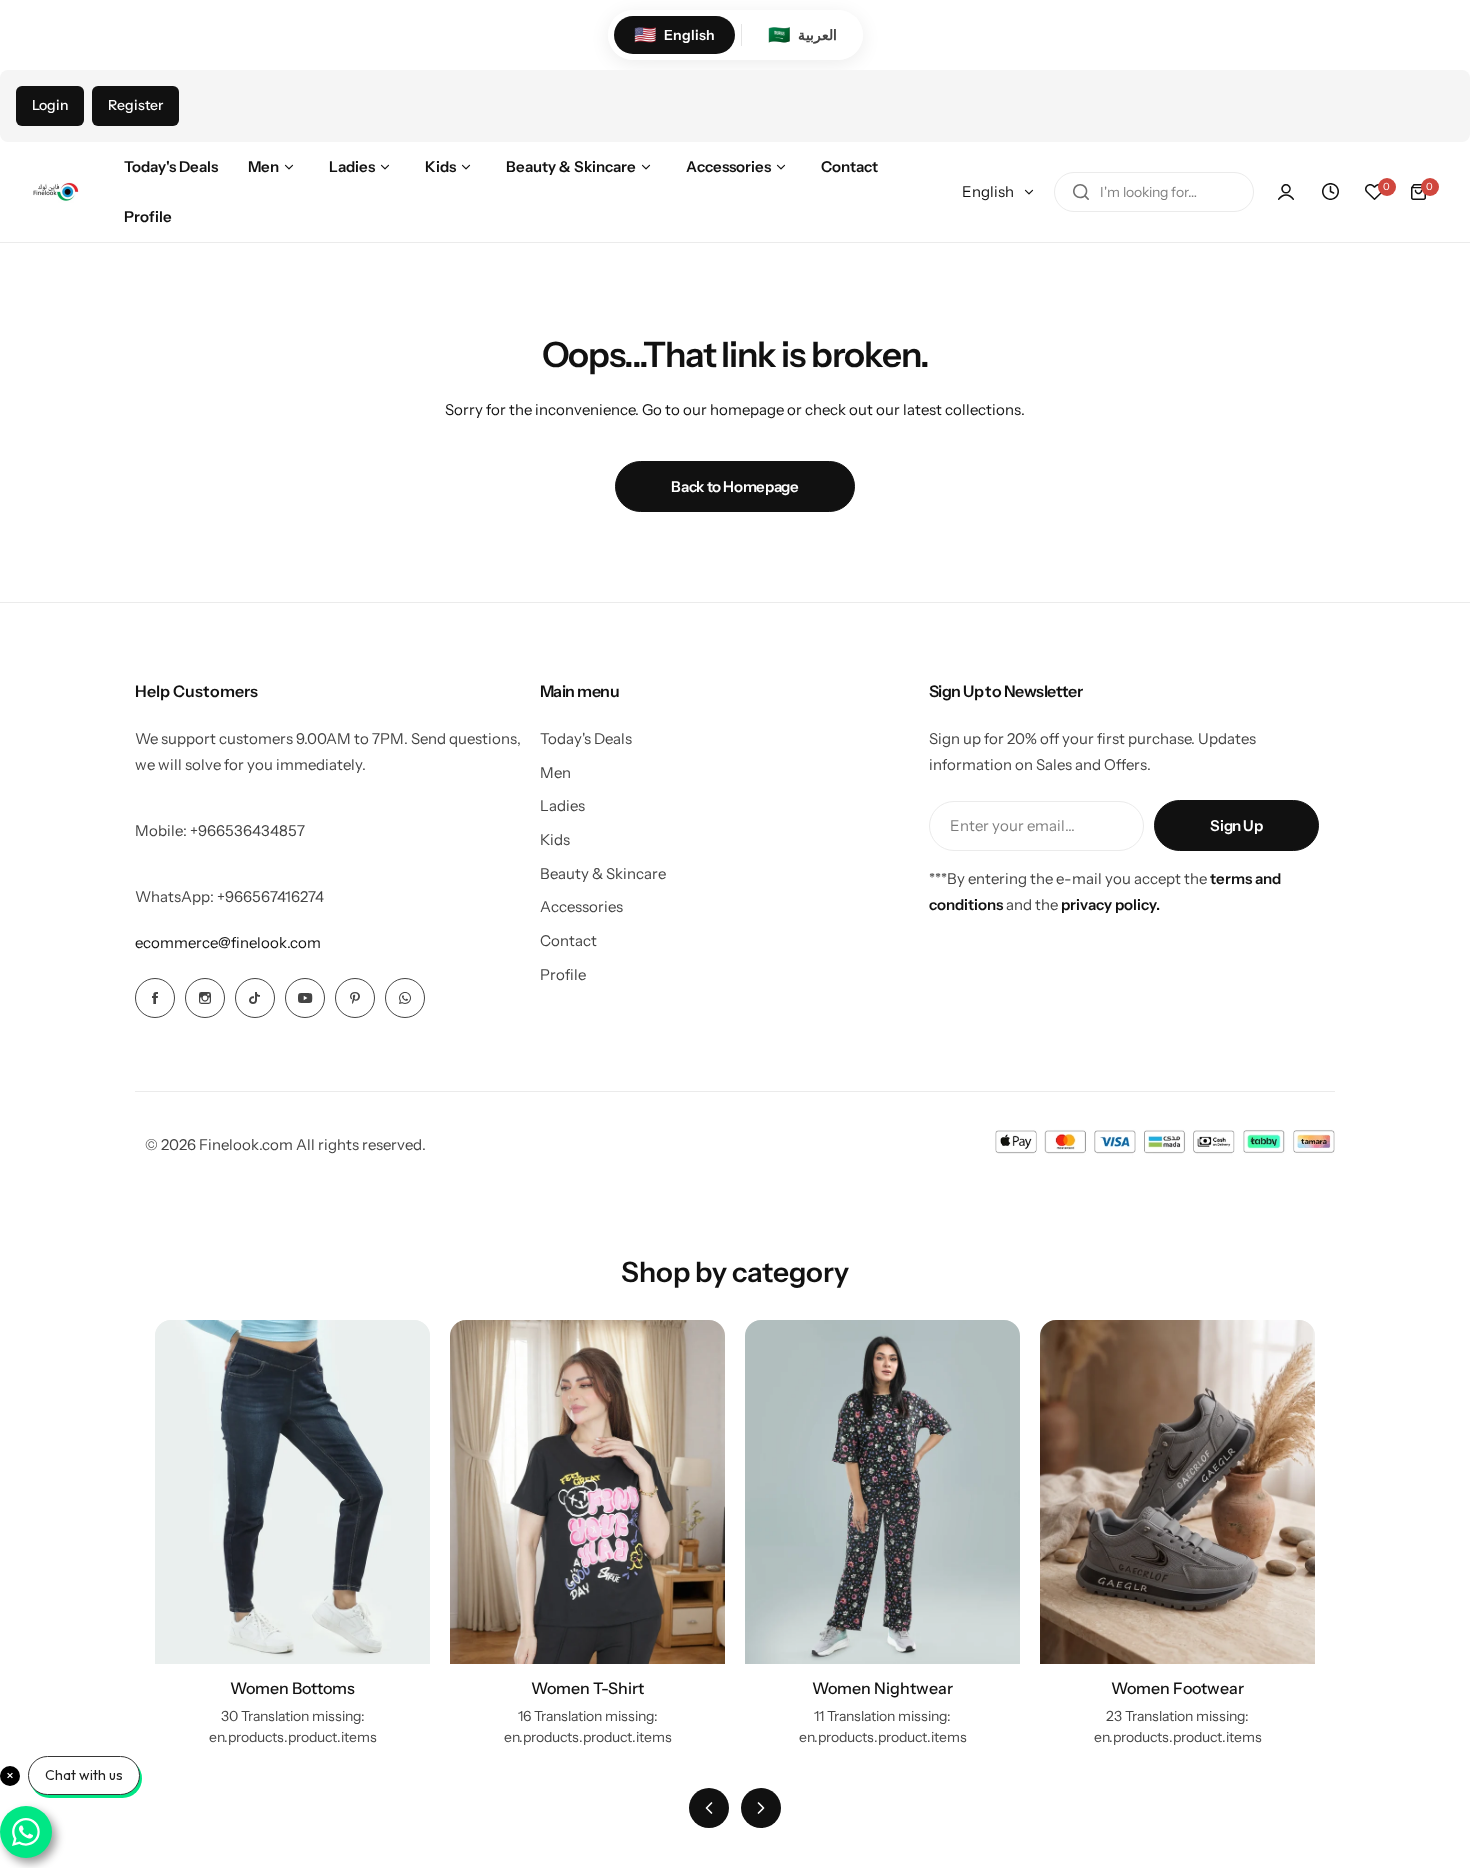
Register (135, 105)
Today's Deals (586, 738)
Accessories (581, 906)
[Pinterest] (355, 998)
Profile (563, 974)
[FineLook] (55, 192)
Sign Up (1236, 825)
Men (555, 772)
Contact (568, 940)
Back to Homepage (734, 486)
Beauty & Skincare (603, 873)
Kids (555, 839)
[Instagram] (205, 998)
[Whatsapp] (405, 998)
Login (50, 105)
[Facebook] (155, 998)
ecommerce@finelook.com (228, 942)
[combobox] (1154, 192)
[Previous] (709, 1808)
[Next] (761, 1808)
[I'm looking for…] (1081, 192)
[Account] (1286, 192)
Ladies (562, 805)
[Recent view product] (1330, 192)
